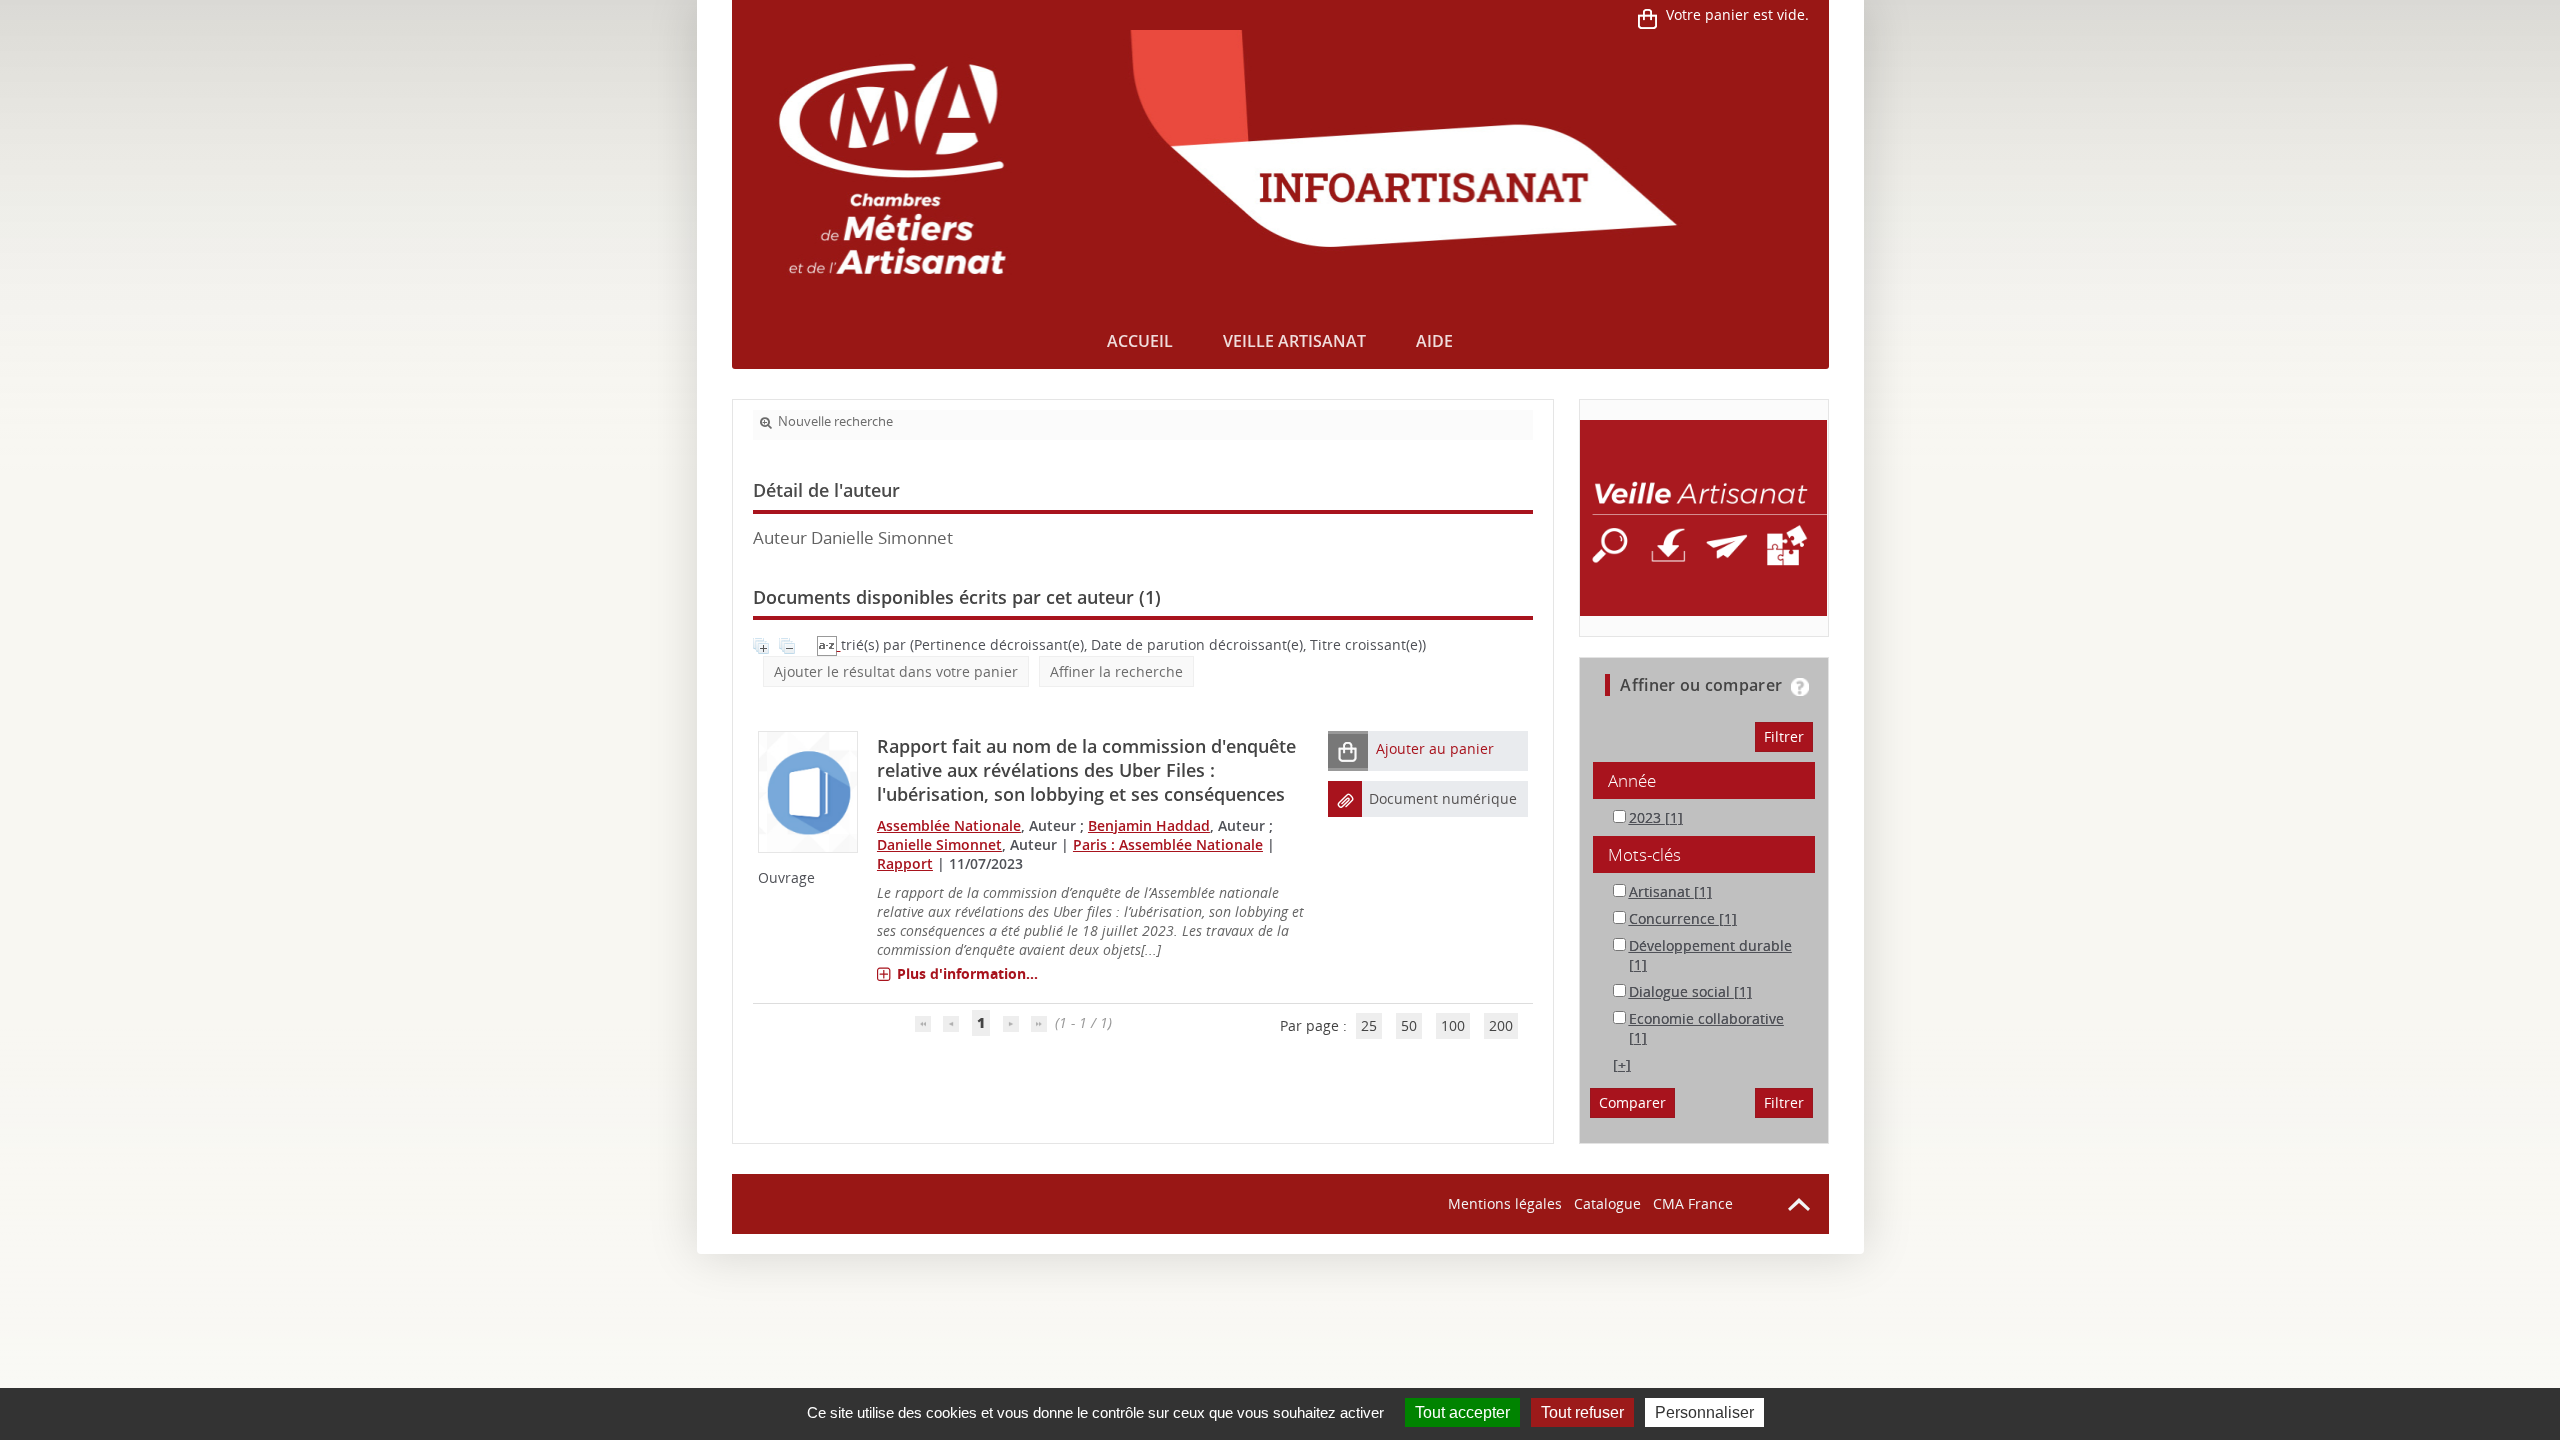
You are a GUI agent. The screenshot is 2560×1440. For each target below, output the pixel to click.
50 (1409, 1025)
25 (1369, 1025)
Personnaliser (1704, 1412)
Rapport (905, 863)
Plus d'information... (967, 973)
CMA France (1693, 1203)
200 (1501, 1025)
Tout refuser (1582, 1412)
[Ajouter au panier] (1348, 750)
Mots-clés (1644, 854)
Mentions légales (1505, 1203)
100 (1453, 1025)
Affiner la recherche (1116, 671)
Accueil (1140, 341)
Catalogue (1607, 1203)
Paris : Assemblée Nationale (1168, 844)
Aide (1434, 341)
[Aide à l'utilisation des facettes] (1800, 687)
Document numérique (1443, 798)
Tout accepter (1462, 1412)
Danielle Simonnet (939, 844)
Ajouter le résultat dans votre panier (896, 671)
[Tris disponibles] (829, 644)
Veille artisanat (1294, 341)
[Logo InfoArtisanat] (1703, 518)
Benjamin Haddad (1149, 825)
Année (1632, 780)
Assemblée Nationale (949, 825)
